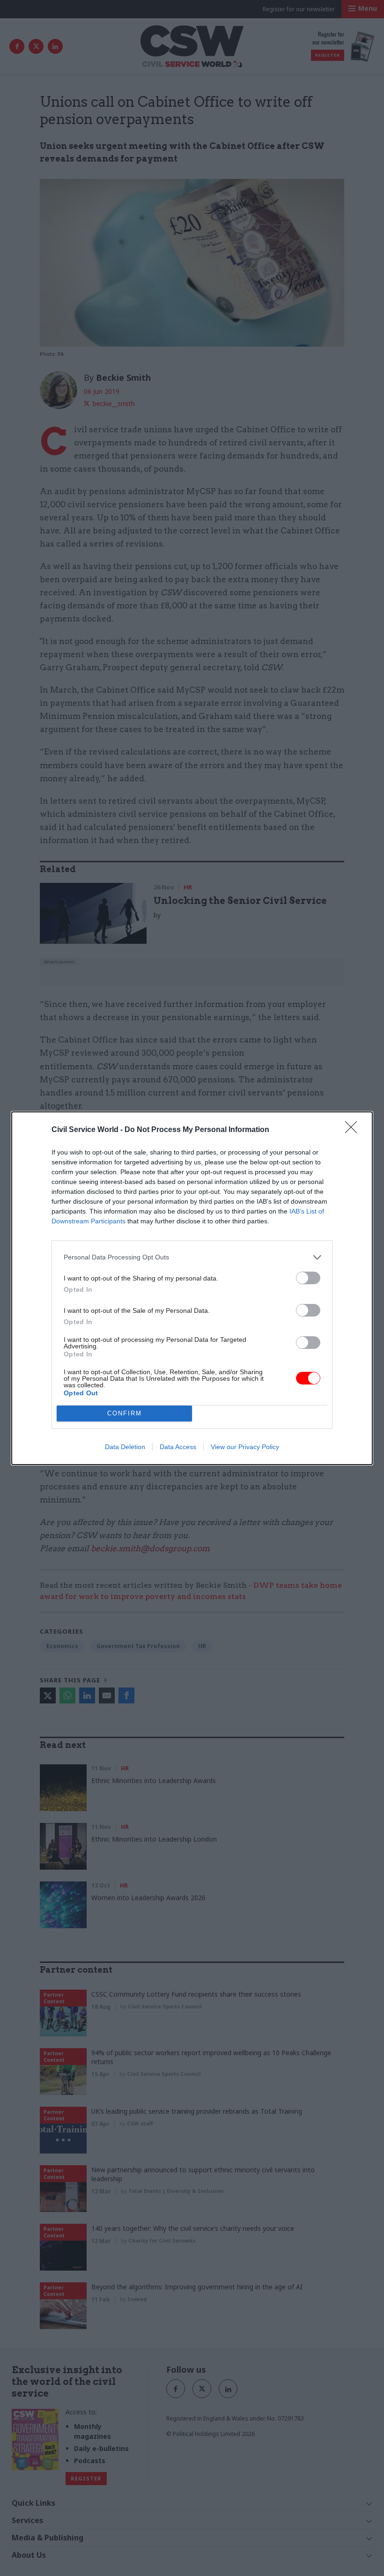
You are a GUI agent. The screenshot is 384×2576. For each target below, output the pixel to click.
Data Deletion (125, 1447)
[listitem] (192, 1257)
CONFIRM (125, 1413)
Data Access (178, 1447)
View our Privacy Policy (245, 1447)
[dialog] (192, 1288)
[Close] (354, 1130)
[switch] (308, 1278)
